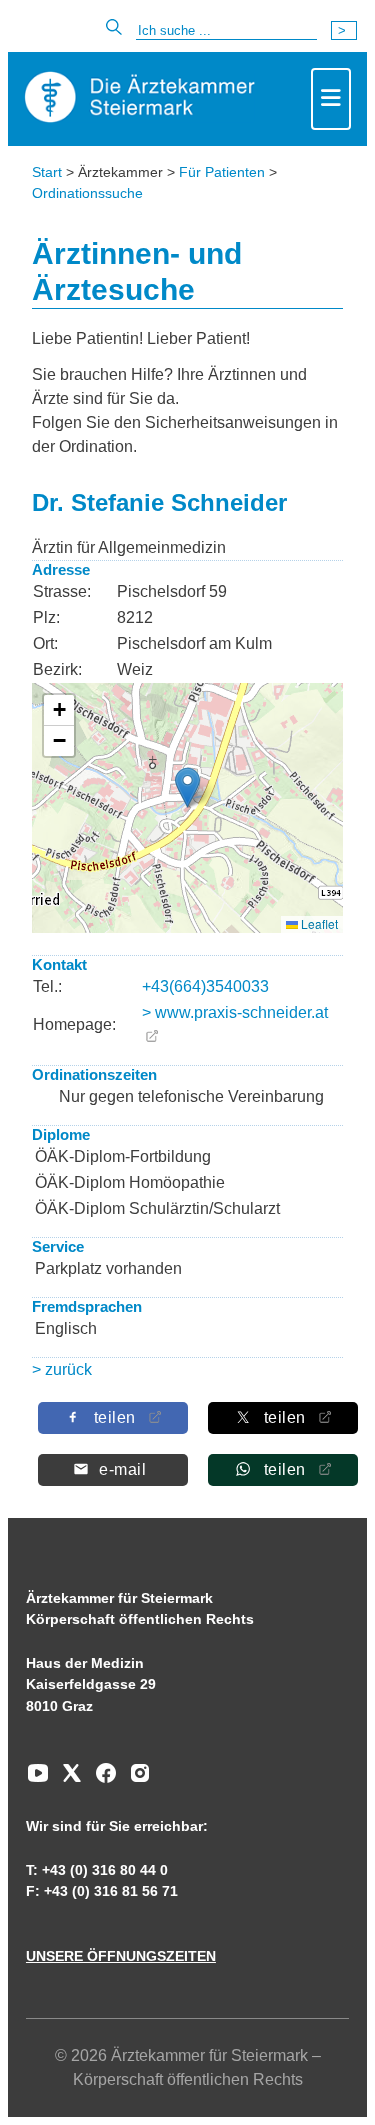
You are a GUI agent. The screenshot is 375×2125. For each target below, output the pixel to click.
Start (47, 172)
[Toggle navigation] (331, 99)
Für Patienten (222, 172)
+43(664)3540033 (205, 986)
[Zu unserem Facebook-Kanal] (101, 1780)
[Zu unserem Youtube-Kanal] (38, 1780)
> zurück (62, 1369)
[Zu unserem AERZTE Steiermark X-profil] (67, 1780)
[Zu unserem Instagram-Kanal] (135, 1780)
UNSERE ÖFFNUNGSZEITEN (121, 1956)
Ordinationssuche (87, 193)
